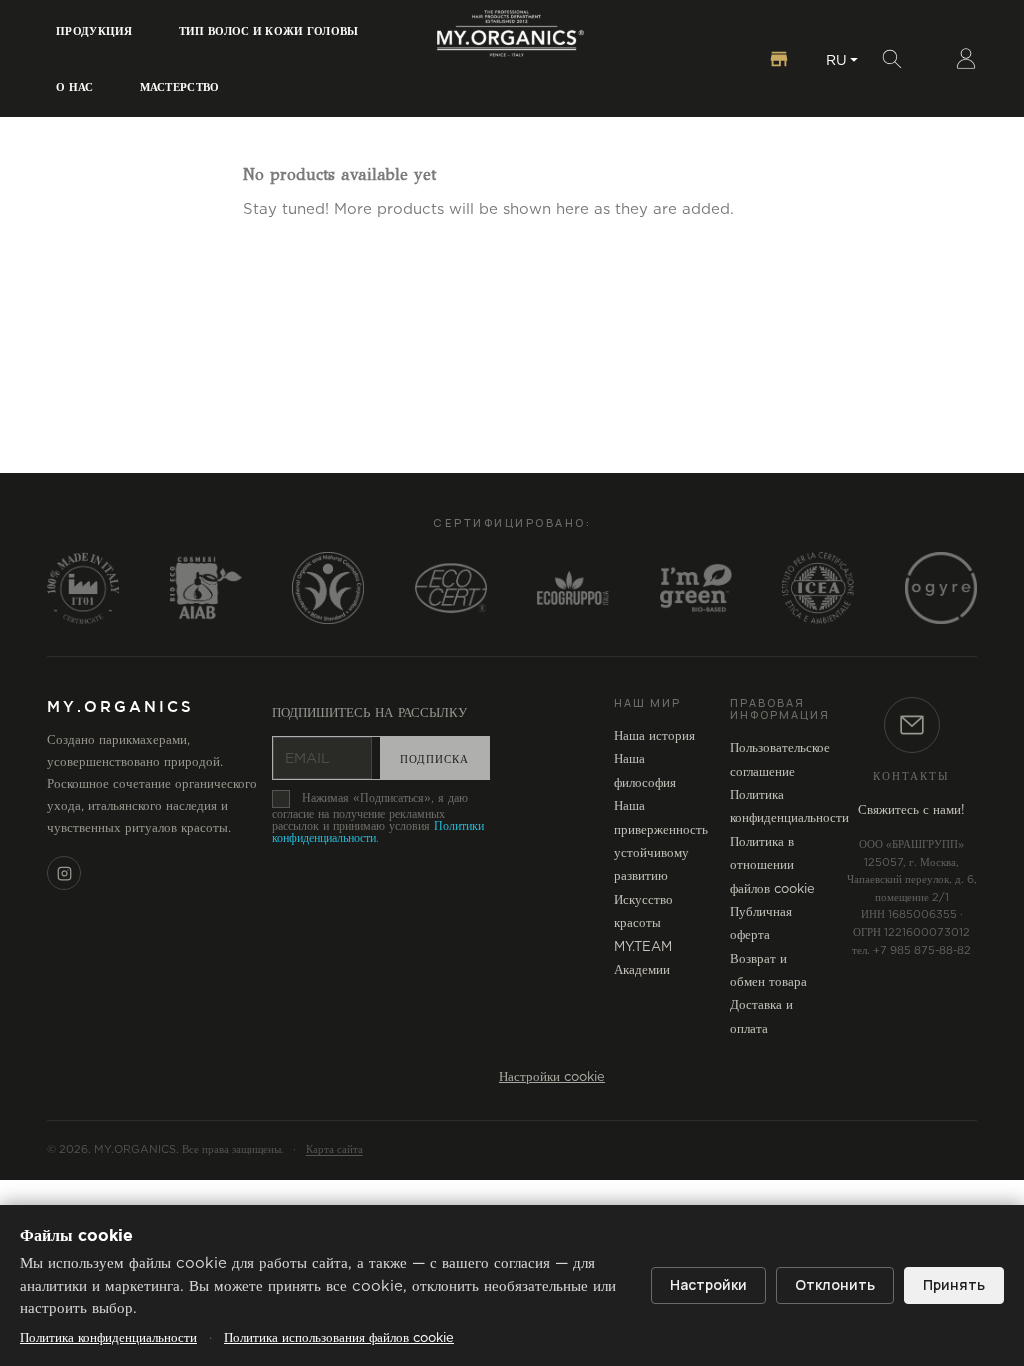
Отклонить (835, 1284)
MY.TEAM (643, 947)
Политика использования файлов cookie (339, 1338)
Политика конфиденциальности (108, 1338)
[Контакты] (912, 725)
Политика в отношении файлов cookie (772, 866)
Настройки (708, 1284)
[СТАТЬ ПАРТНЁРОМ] (779, 59)
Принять (954, 1284)
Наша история (654, 736)
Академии (642, 970)
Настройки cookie (552, 1077)
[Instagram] (64, 873)
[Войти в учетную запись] (966, 58)
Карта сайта (334, 1149)
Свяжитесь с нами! (911, 810)
